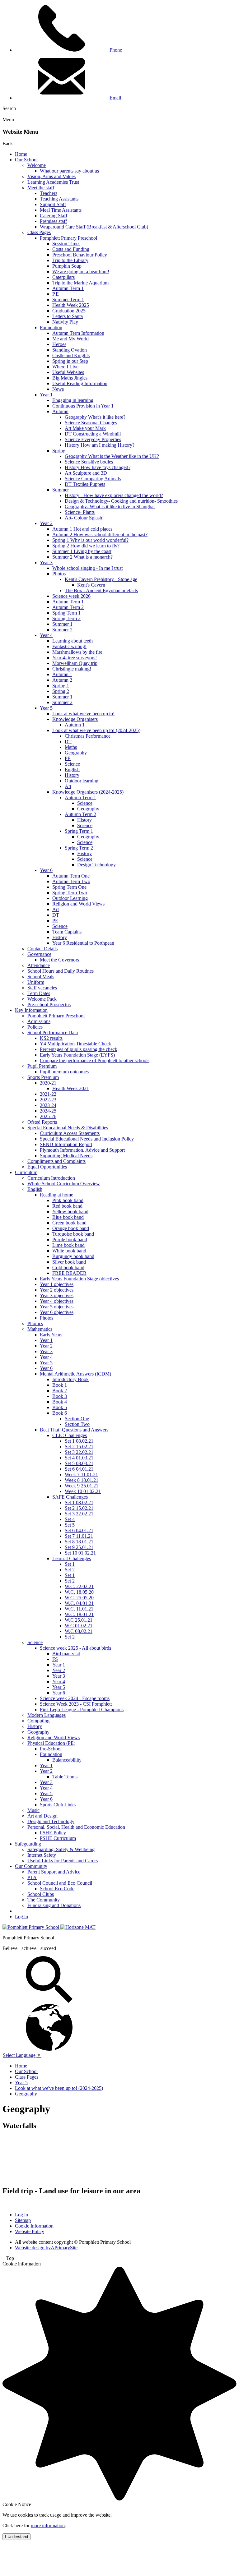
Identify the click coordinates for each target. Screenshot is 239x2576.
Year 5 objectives (57, 1307)
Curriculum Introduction (51, 1178)
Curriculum (26, 1172)
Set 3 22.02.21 (79, 1452)
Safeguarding (28, 1844)
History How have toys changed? (98, 467)
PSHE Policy (53, 1833)
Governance (39, 954)
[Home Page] (31, 1927)
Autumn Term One (71, 876)
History (72, 775)
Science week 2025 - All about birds (75, 1648)
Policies (35, 1027)
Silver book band (69, 1262)
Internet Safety (42, 1855)
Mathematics (40, 1329)
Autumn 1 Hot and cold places (82, 529)
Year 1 (46, 395)
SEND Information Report (66, 1144)
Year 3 (46, 562)
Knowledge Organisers (75, 719)
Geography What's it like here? (95, 417)
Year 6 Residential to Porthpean (83, 943)
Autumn (60, 411)
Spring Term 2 (66, 618)
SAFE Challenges (70, 1497)
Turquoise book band (73, 1234)
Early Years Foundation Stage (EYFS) (77, 1055)
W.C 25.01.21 (79, 1620)
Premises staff (53, 221)
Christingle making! (72, 669)
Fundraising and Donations (54, 1905)
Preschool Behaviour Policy (80, 255)
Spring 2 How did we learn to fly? (86, 546)
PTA (32, 1877)
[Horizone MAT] (78, 1927)
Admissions (39, 1021)
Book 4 (60, 1402)
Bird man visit (66, 1654)
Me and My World (70, 339)
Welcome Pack (42, 999)
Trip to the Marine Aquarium (80, 283)
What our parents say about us (69, 171)
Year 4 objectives (57, 1301)
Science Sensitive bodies (89, 462)
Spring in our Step (70, 361)
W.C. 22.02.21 (79, 1586)
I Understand (16, 2537)
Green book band (69, 1223)
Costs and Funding (71, 249)
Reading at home (56, 1195)
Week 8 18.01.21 (82, 1480)
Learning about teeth (73, 641)
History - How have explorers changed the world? (114, 495)
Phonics (35, 1323)
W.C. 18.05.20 (79, 1592)
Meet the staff (41, 188)
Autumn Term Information (78, 333)
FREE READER (69, 1273)
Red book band (67, 1206)
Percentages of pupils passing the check (79, 1049)
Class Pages (39, 232)
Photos (59, 574)
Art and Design (42, 1816)
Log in (21, 1917)
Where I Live (65, 367)
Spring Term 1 (66, 613)
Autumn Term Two (71, 881)
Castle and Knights (71, 355)
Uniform (36, 982)
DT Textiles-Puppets (85, 484)
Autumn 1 (62, 674)
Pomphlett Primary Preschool (68, 238)
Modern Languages (47, 1715)
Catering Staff (54, 216)
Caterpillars (63, 277)
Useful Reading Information (80, 383)
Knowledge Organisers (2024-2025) (88, 792)
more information (48, 2525)
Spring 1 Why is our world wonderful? (90, 540)
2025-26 (48, 1116)
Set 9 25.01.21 (79, 1547)
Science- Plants (80, 512)
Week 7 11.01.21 (81, 1475)
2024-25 (48, 1111)
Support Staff (53, 204)
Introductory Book (70, 1379)
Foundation (51, 327)
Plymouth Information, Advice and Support (82, 1150)
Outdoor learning (82, 781)
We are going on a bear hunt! (81, 272)
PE (68, 758)
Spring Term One (69, 887)
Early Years (51, 1335)
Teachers (49, 193)
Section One (77, 1419)
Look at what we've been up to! (83, 714)
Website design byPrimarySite (46, 2248)
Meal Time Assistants (61, 210)
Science (72, 764)
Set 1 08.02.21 (79, 1441)
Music (33, 1810)
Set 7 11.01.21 (79, 1536)
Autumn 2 (62, 680)
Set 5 (70, 1525)
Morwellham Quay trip (75, 663)
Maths (71, 747)
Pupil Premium (42, 1066)
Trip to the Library (70, 260)
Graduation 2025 (69, 311)
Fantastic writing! (69, 646)
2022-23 (48, 1100)
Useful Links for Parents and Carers (63, 1861)
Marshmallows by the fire (77, 652)
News (58, 389)
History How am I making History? (100, 445)
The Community (44, 1900)
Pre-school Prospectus (49, 1005)
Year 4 (46, 635)
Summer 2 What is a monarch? (82, 557)
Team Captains (67, 932)
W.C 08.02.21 (79, 1631)
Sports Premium (43, 1077)
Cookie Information (34, 2226)
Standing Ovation (70, 350)
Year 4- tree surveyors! (75, 658)
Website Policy (30, 2231)
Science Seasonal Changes (91, 423)
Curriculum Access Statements (70, 1133)
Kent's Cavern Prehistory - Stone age (101, 579)
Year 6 (46, 870)
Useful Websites (68, 372)
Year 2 (46, 523)
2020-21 (48, 1083)
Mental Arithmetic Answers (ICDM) (75, 1374)
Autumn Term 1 (68, 288)
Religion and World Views (78, 904)
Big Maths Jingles (70, 378)
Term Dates (39, 993)
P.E (56, 294)
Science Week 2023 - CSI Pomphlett (76, 1704)
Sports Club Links (58, 1805)
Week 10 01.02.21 (83, 1491)
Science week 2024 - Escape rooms (75, 1698)
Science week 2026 (71, 596)
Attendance (39, 965)
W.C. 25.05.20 (79, 1598)
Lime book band (68, 1245)
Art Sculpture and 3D (86, 473)
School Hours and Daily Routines (61, 971)
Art (68, 786)
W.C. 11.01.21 (79, 1609)
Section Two (77, 1424)
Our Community (31, 1866)
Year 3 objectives (57, 1295)
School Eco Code (57, 1889)
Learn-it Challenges (72, 1558)
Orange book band (71, 1228)
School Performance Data (53, 1032)
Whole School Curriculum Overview (64, 1184)
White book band (69, 1251)
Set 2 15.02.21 (79, 1447)
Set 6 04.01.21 (79, 1469)
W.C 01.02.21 (79, 1626)
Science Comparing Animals (93, 479)
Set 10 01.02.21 (80, 1553)
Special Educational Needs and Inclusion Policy (87, 1139)
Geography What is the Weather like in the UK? (112, 456)
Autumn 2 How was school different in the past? (100, 535)
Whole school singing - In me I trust (87, 568)
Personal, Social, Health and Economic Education (76, 1827)
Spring (59, 451)
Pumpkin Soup (67, 266)
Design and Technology (51, 1821)
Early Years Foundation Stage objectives (79, 1279)
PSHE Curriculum (58, 1838)
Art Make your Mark (85, 428)
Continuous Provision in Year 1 (83, 406)
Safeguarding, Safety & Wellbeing (61, 1849)
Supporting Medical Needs (66, 1156)
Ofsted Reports (42, 1122)
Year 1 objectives (57, 1284)
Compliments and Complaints (56, 1161)
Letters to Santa (68, 316)
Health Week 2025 (71, 305)
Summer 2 (62, 630)
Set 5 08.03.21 (79, 1463)
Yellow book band (70, 1212)
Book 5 (60, 1407)
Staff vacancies (42, 988)
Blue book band (68, 1217)
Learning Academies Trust (53, 182)
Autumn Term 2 (68, 607)
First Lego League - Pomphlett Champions (82, 1710)
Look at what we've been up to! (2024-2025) (96, 730)
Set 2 (70, 1570)
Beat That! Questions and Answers (74, 1430)
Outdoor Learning (70, 898)
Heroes (59, 344)
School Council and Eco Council (60, 1883)
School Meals (41, 977)
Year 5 (46, 708)
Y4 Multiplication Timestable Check (75, 1044)
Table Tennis (65, 1777)
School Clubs (41, 1894)
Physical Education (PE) (51, 1743)
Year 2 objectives (57, 1290)
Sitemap (23, 2220)
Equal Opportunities (47, 1167)
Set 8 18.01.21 (79, 1542)
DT (68, 742)
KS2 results (51, 1038)
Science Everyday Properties (93, 439)
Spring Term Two (70, 893)
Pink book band (68, 1200)
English (72, 770)
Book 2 (60, 1391)
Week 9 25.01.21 (82, 1486)
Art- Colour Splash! (84, 518)
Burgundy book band (73, 1256)
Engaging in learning (73, 400)
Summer (61, 490)
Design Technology (96, 865)
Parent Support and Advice (54, 1872)
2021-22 (48, 1094)
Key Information (31, 1010)
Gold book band (68, 1267)
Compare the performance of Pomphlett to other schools (95, 1060)
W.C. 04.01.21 (79, 1603)
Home (21, 154)
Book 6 (60, 1413)
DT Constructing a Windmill (93, 434)
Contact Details (42, 949)
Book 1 (60, 1385)
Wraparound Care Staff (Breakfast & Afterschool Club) (94, 227)
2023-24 (48, 1105)
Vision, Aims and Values (52, 176)
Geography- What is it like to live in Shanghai (110, 507)
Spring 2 (61, 691)
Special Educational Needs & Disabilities (68, 1128)
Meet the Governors (59, 960)
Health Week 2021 (71, 1088)
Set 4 (70, 1519)
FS (55, 1659)
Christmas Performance (88, 736)
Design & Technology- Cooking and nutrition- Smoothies (121, 501)
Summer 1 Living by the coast (82, 551)
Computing (38, 1721)
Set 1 (70, 1564)
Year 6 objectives (57, 1312)
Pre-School (51, 1749)
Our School (26, 160)
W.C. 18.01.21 (79, 1614)
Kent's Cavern (91, 585)
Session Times (66, 244)
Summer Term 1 (68, 300)
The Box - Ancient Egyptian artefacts (101, 590)
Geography (76, 753)
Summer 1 (62, 624)
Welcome (37, 165)
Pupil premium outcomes (64, 1072)
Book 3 (60, 1396)
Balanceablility (67, 1760)
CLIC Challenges (70, 1435)
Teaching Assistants (59, 199)
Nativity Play (65, 322)
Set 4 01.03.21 (79, 1458)
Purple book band (70, 1240)
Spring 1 (61, 686)
